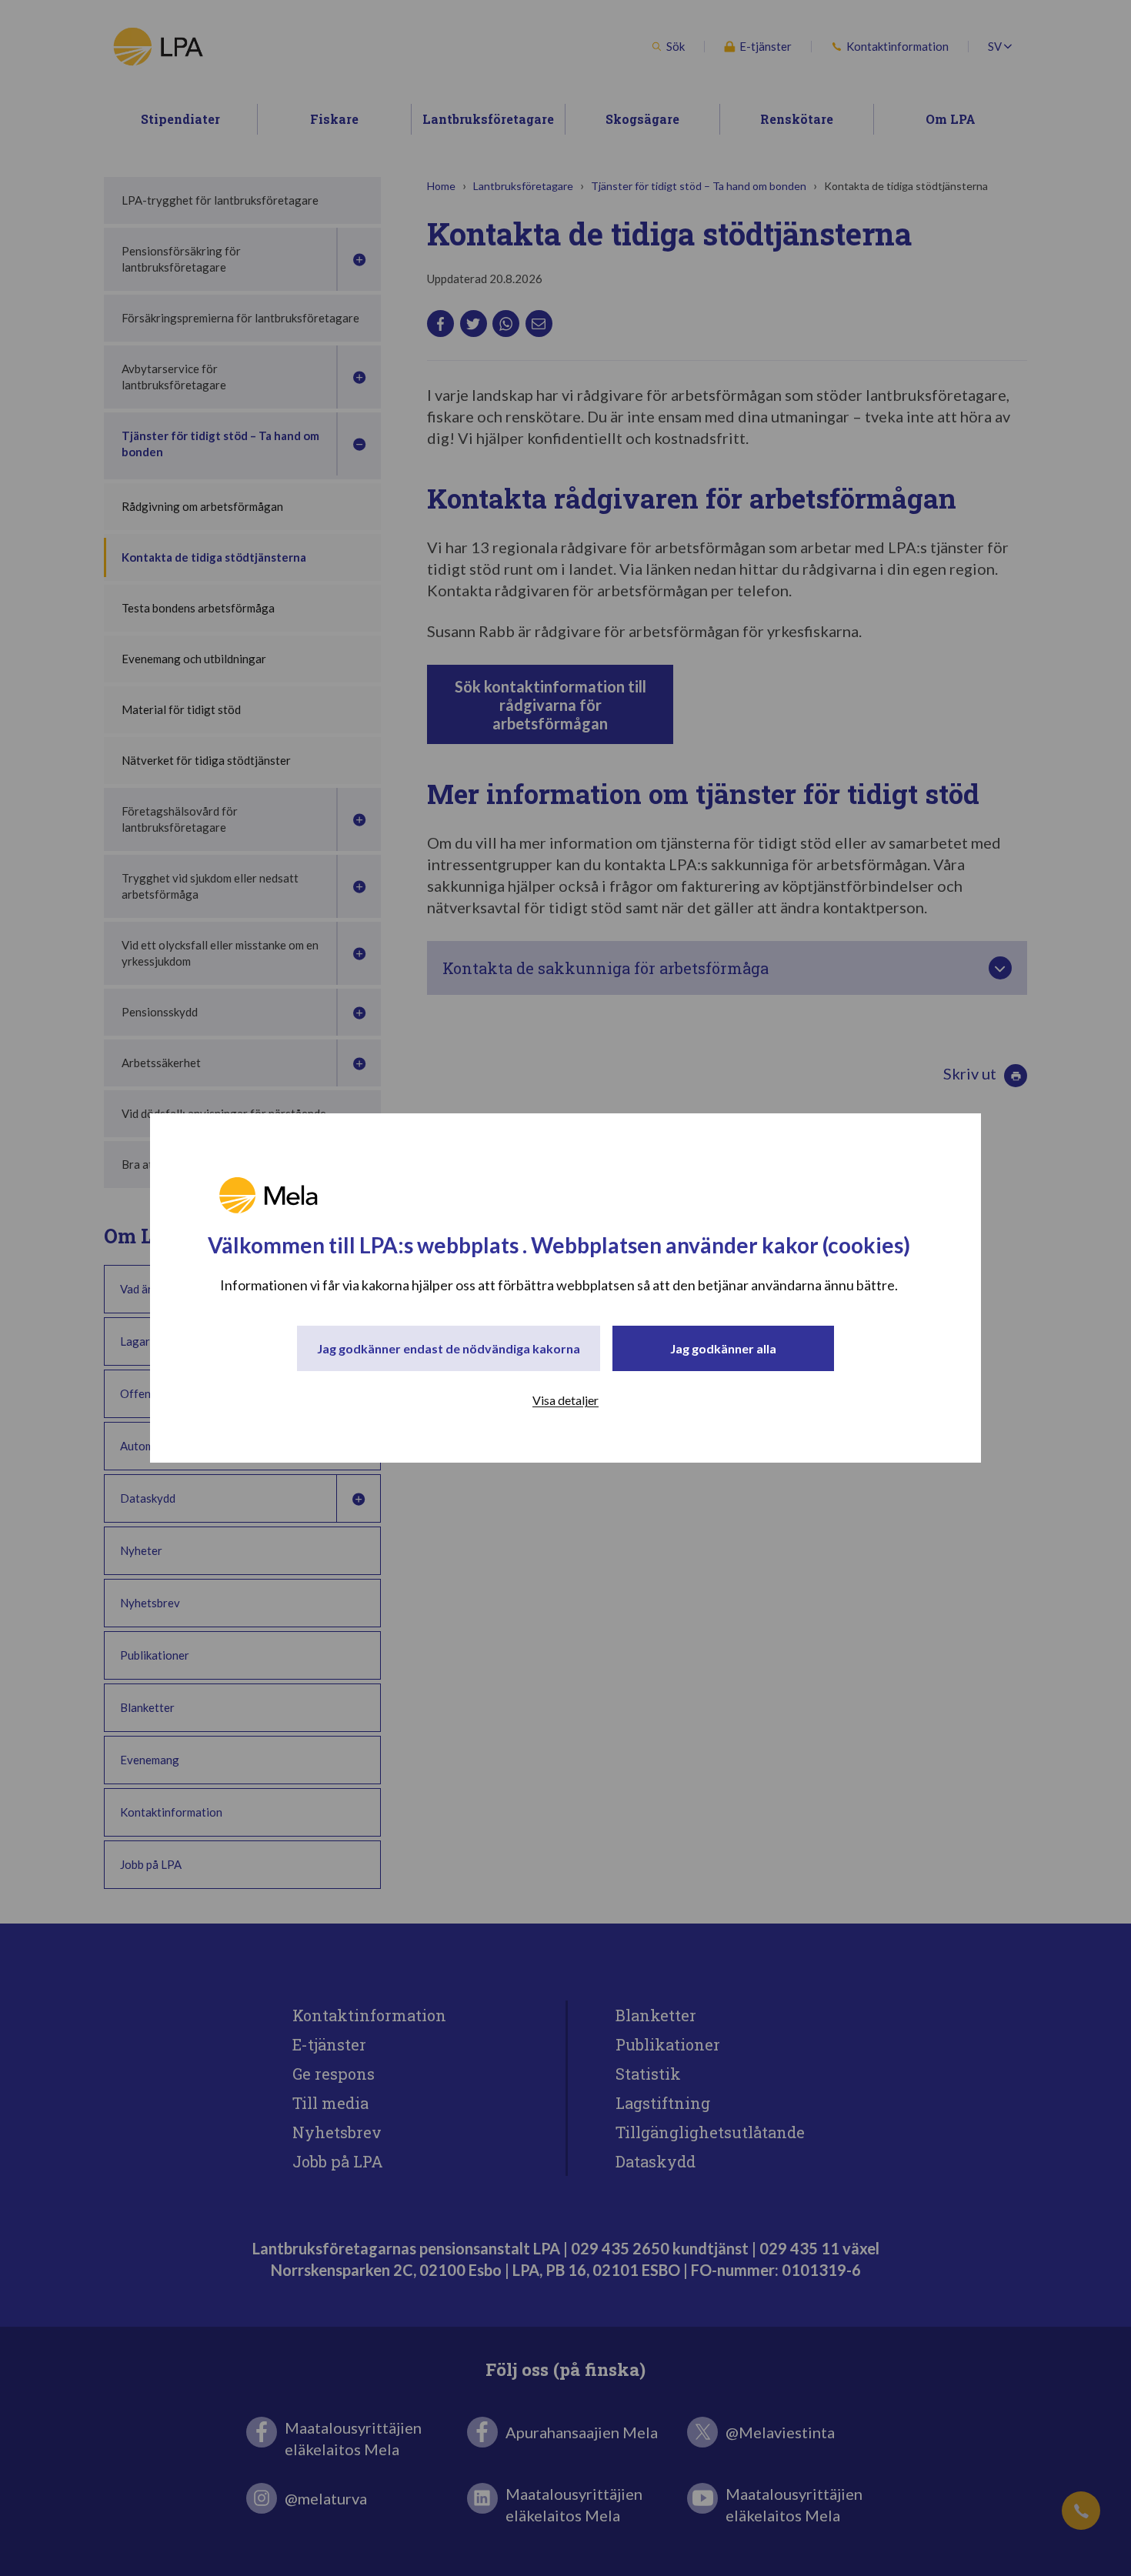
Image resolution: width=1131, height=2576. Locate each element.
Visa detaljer (565, 1400)
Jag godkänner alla (723, 1348)
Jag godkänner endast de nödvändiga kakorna (449, 1348)
